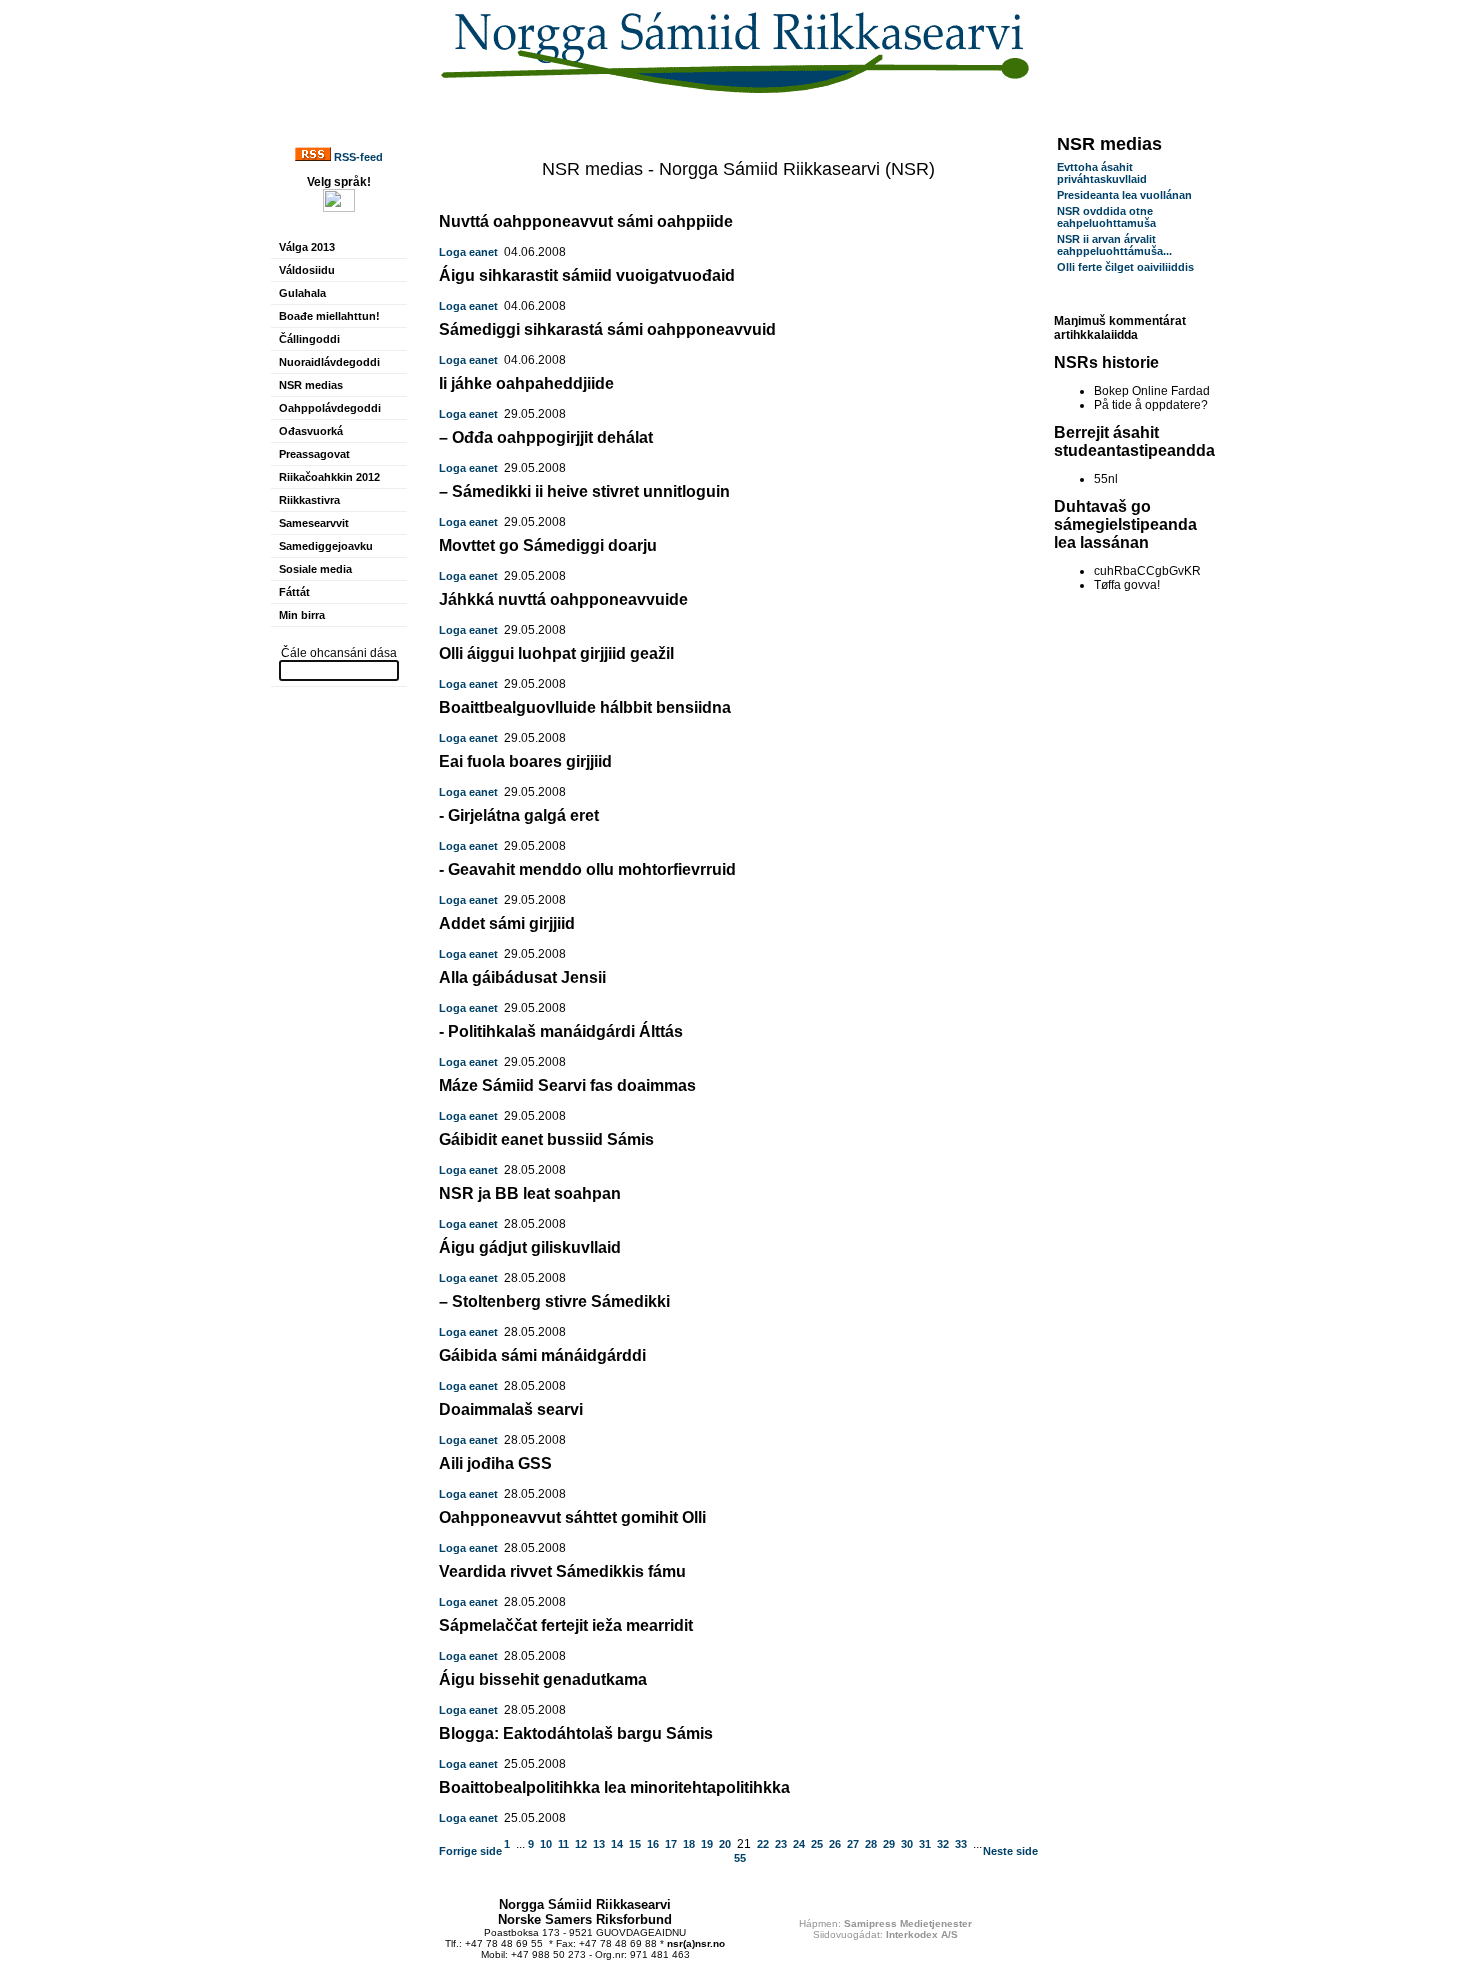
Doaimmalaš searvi (511, 1409)
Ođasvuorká (311, 431)
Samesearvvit (314, 523)
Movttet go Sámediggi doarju (548, 545)
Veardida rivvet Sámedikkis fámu (562, 1571)
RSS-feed (357, 157)
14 (617, 1844)
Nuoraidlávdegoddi (329, 362)
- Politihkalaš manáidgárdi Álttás (561, 1031)
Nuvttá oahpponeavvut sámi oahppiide (586, 221)
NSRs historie (1106, 362)
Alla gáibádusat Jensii (522, 977)
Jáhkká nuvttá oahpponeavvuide (563, 599)
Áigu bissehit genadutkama (543, 1679)
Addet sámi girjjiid (507, 923)
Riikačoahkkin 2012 (329, 477)
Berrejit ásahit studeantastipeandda (1134, 441)
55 (740, 1858)
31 (925, 1844)
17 (671, 1844)
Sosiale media (315, 569)
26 (835, 1844)
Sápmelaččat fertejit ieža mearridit (566, 1625)
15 (635, 1844)
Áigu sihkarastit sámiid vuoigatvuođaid (587, 275)
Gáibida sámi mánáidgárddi (542, 1355)
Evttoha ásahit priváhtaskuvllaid (1102, 173)
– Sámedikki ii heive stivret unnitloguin (584, 491)
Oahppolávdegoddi (330, 408)
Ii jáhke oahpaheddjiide (526, 383)
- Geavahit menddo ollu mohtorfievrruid (587, 869)
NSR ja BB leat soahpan (530, 1193)
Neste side (1010, 1851)
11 (563, 1844)
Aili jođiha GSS (495, 1463)
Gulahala (302, 293)
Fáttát (294, 592)
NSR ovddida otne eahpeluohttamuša (1106, 217)
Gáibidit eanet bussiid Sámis (546, 1139)
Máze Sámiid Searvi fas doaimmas (567, 1085)
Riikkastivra (309, 500)
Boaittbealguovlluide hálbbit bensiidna (585, 707)
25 (817, 1844)
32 (943, 1844)
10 (546, 1844)
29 (889, 1844)
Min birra (302, 615)
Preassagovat (314, 454)
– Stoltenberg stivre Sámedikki (554, 1301)
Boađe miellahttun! (329, 316)
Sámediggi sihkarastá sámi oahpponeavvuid (607, 329)
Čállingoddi (309, 339)
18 (689, 1844)
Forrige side (470, 1851)
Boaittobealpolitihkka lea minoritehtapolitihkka (614, 1787)
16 (653, 1844)
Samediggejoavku (326, 546)
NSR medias (311, 385)
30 (907, 1844)
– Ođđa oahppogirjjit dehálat (546, 437)
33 (961, 1844)
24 (799, 1844)
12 (581, 1844)
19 (707, 1844)
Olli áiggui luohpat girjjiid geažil (556, 653)
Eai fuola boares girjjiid (525, 761)
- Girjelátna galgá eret (519, 815)
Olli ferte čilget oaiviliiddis (1125, 267)
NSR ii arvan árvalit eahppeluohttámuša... (1114, 245)
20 (725, 1844)
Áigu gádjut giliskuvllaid (530, 1247)
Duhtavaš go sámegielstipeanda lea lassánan (1125, 524)
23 (781, 1844)
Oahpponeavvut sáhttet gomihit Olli (572, 1517)
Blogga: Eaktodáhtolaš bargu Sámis (576, 1733)
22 (763, 1844)
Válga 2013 (307, 247)
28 (871, 1844)
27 (853, 1844)
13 (599, 1844)
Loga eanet (468, 252)
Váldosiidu (307, 270)
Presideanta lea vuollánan (1124, 195)
